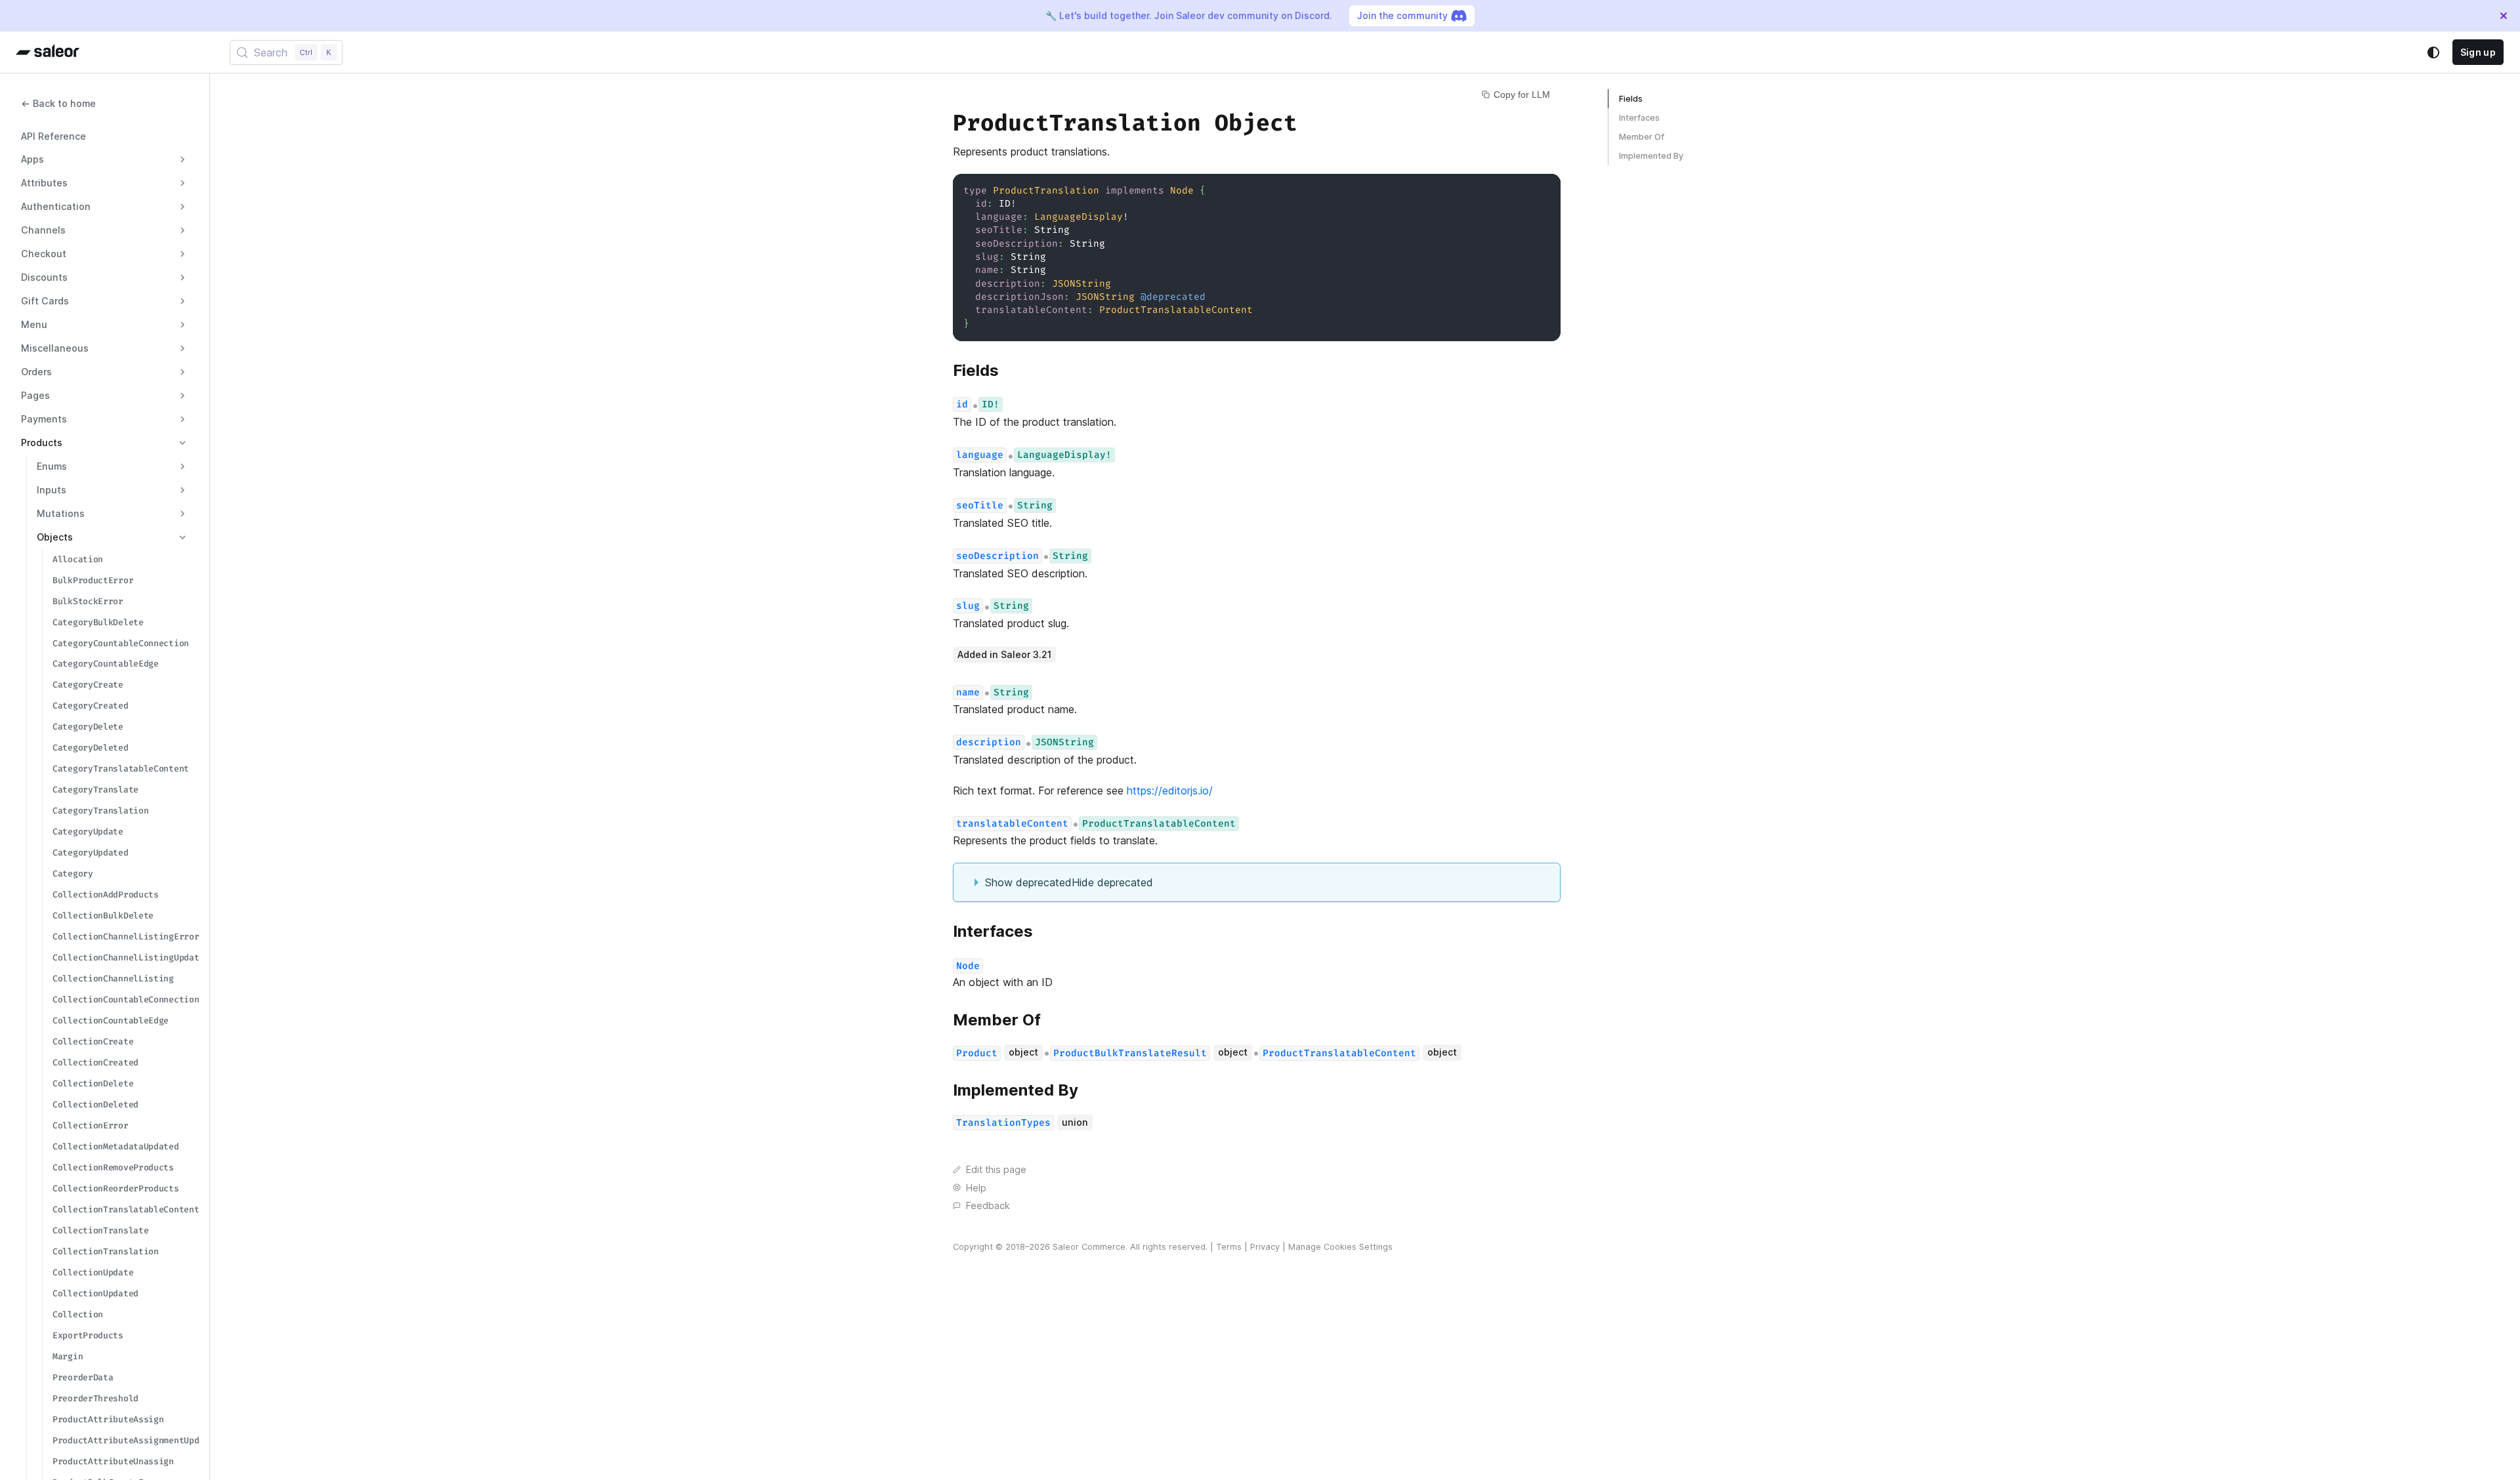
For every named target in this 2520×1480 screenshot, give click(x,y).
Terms (1229, 1247)
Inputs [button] (52, 490)
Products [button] (42, 442)
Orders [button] (36, 372)
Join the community (1402, 15)
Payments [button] (44, 419)
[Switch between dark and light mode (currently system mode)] (2433, 52)
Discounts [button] (44, 277)
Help (976, 1188)
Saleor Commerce (1089, 1247)
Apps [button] (32, 159)
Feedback (988, 1205)
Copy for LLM (1522, 94)
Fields (1631, 99)
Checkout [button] (44, 254)
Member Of (1642, 137)
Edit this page (996, 1169)
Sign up (2478, 52)
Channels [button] (43, 230)
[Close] (2504, 16)
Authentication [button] (56, 206)
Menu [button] (34, 324)
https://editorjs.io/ (1170, 791)
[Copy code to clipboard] (1544, 190)
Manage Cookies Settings (1340, 1247)
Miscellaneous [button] (55, 348)
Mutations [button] (61, 513)
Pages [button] (35, 395)
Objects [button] (55, 537)
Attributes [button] (44, 183)
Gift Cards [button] (45, 301)
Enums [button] (52, 466)
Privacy (1265, 1247)
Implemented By (1651, 156)
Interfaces (1639, 118)
